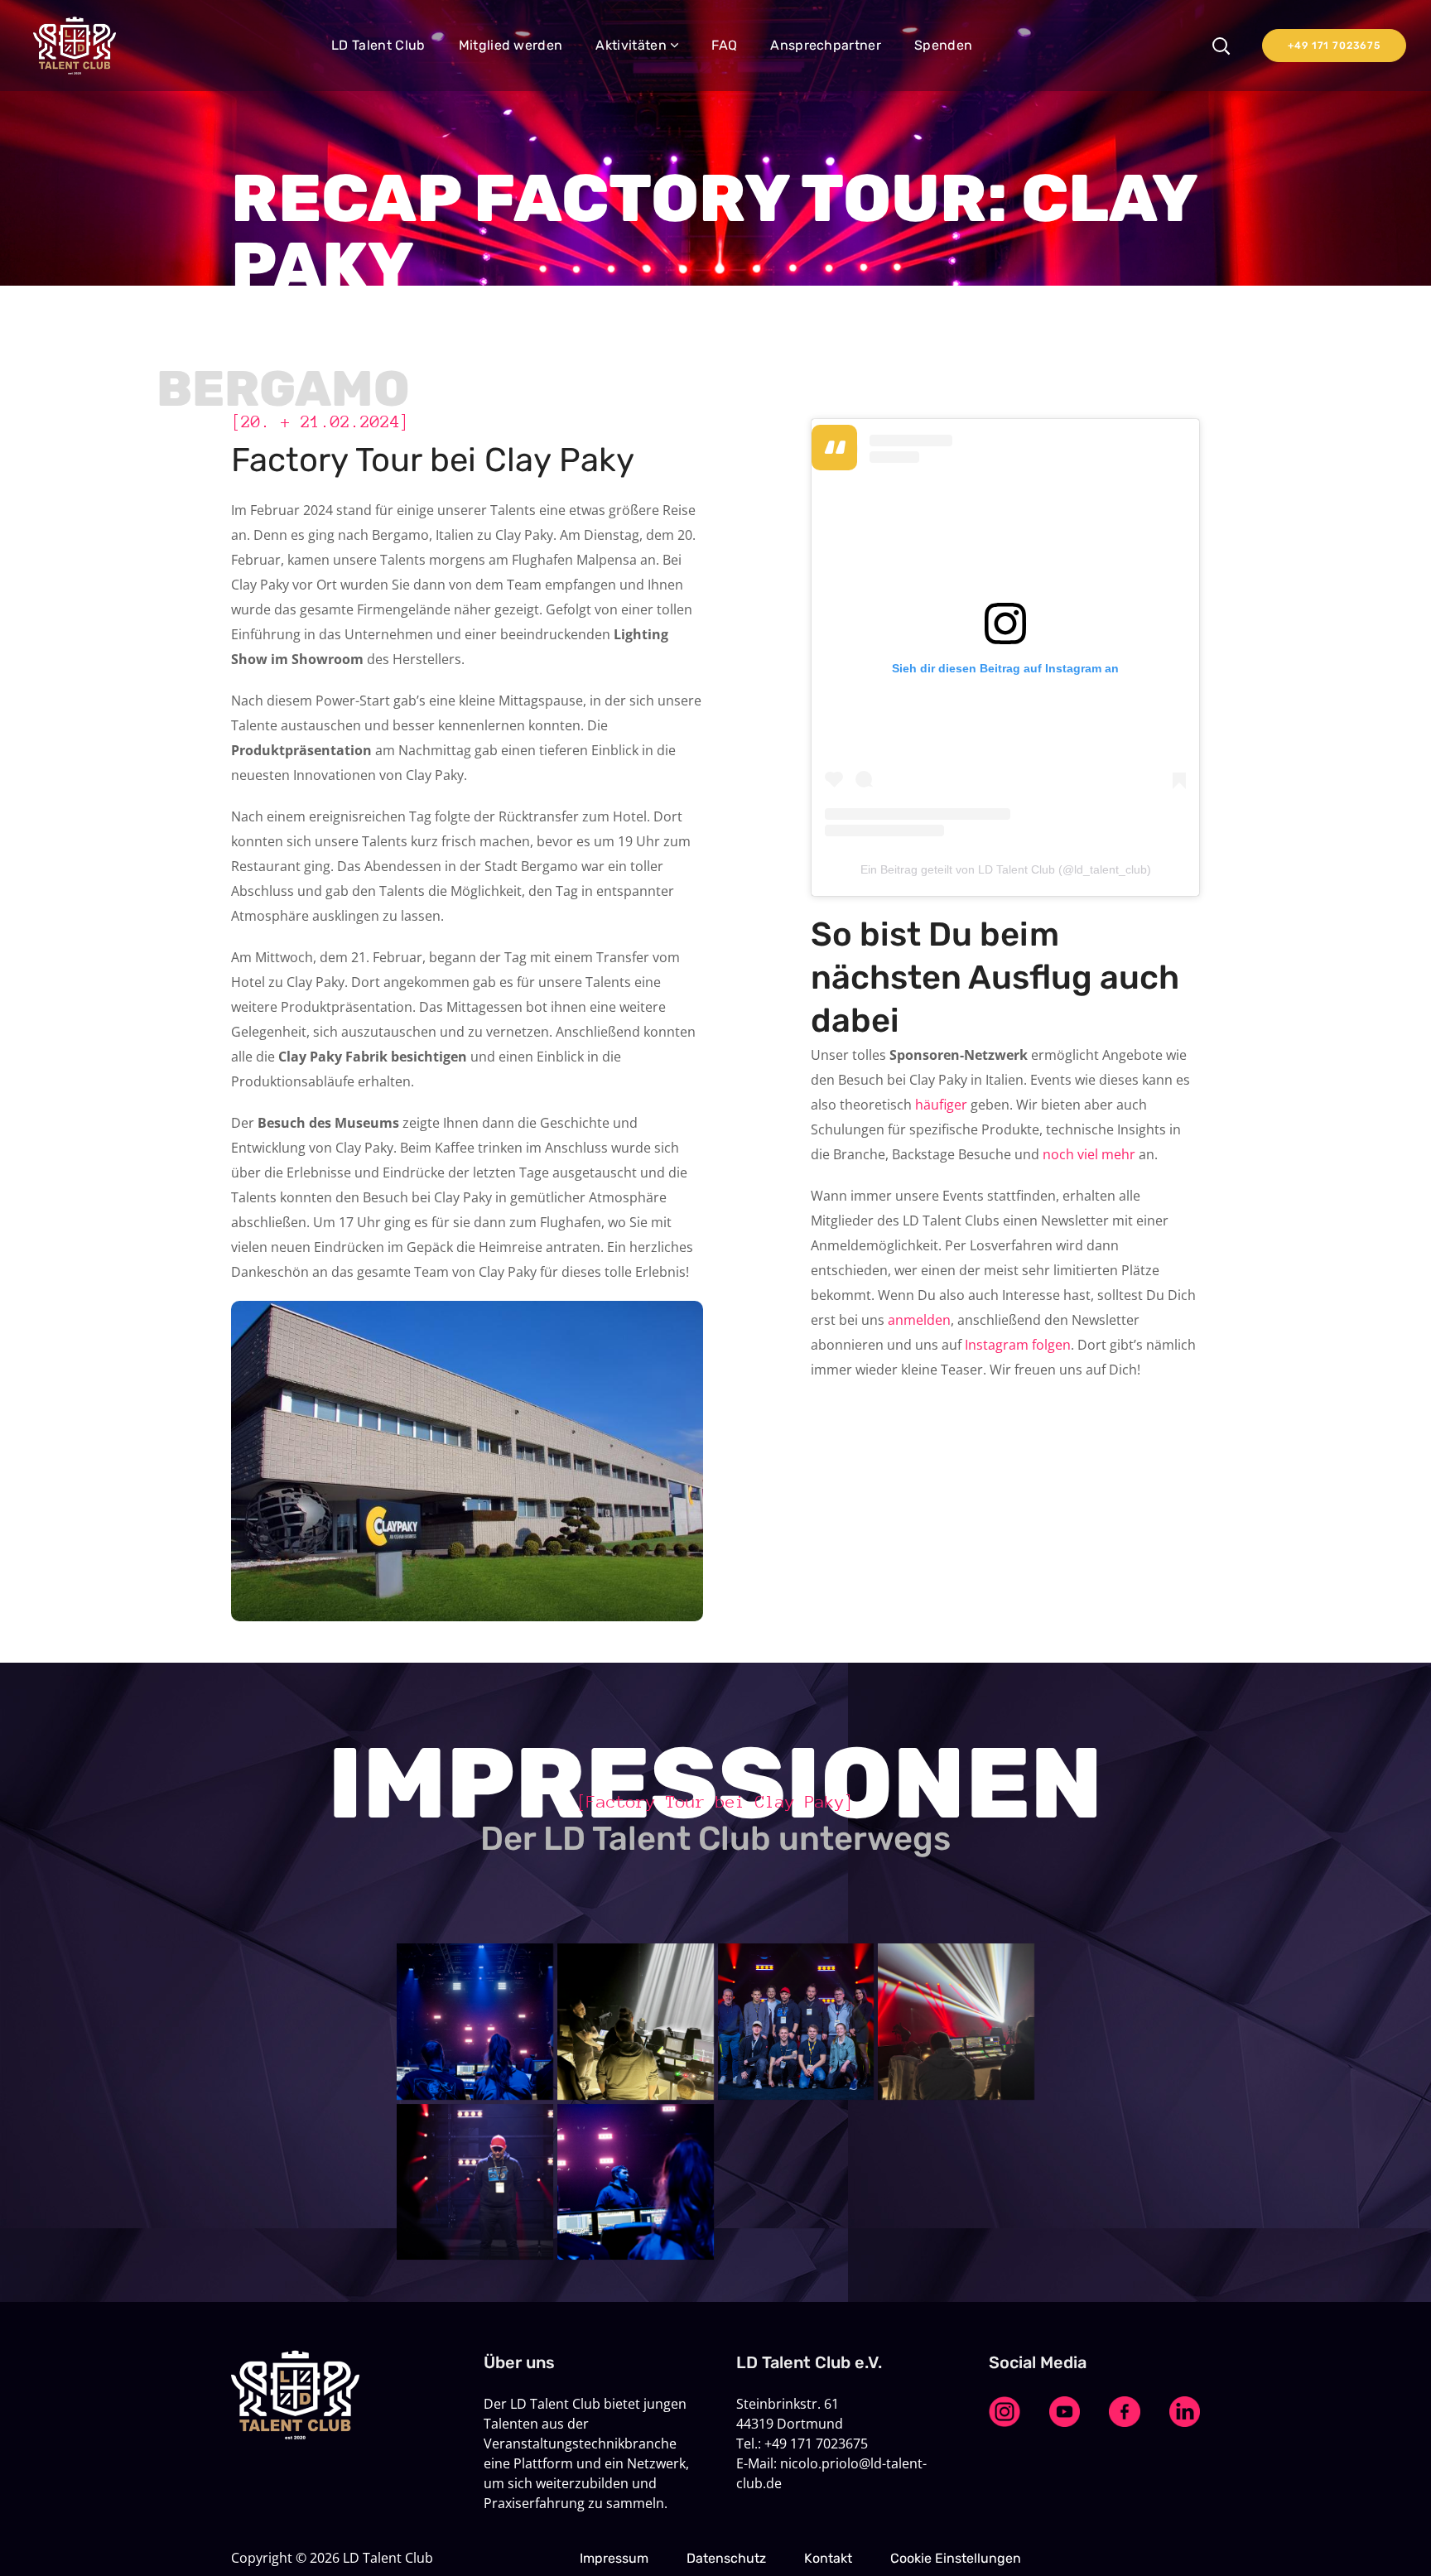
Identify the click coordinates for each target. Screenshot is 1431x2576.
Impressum (614, 2558)
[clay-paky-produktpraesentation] (636, 2182)
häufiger (941, 1105)
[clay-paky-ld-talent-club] (796, 2022)
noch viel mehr (1089, 1154)
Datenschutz (726, 2558)
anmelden (919, 1320)
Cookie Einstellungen (956, 2558)
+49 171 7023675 (1334, 46)
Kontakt (828, 2558)
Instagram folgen (1018, 1345)
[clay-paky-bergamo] (475, 2022)
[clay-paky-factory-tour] (636, 2022)
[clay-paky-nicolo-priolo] (475, 2182)
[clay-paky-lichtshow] (956, 2022)
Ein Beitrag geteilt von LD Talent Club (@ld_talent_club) (1006, 869)
